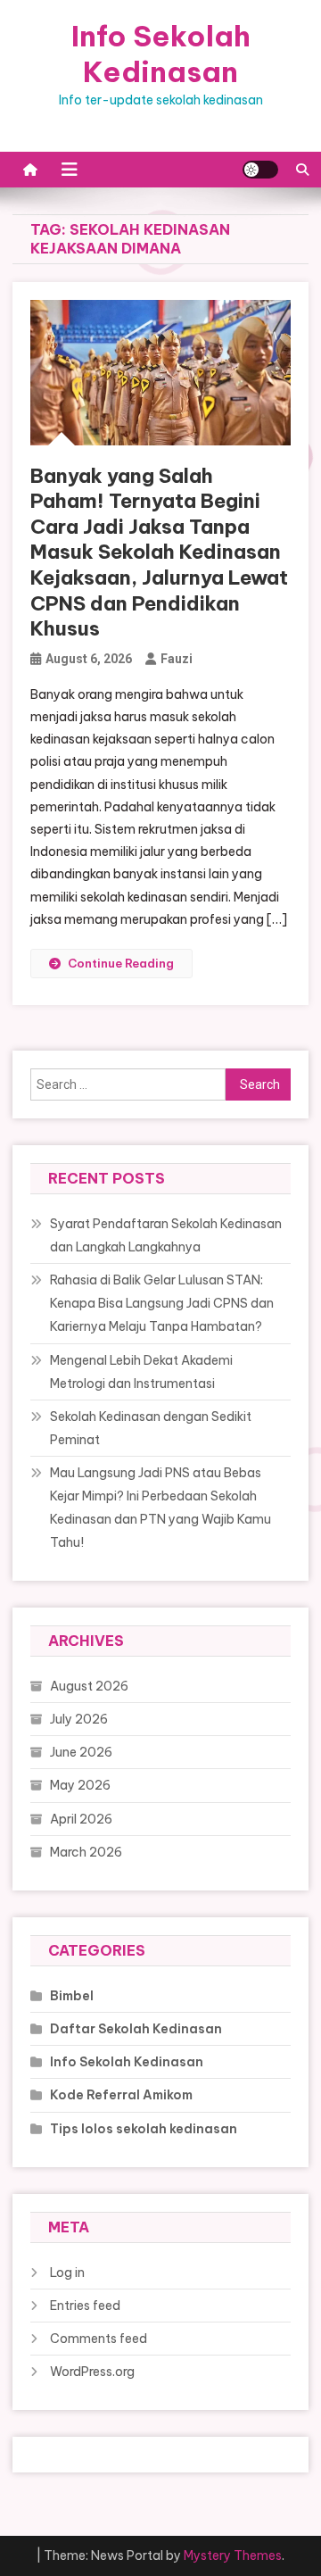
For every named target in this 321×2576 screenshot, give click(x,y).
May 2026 (80, 1785)
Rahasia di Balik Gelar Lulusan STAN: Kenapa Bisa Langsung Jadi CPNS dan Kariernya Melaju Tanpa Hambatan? (162, 1303)
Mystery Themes (233, 2555)
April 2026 (81, 1819)
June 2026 (81, 1752)
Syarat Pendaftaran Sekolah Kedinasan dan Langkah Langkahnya (166, 1235)
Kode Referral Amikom (121, 2095)
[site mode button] (260, 170)
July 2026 (79, 1719)
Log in (67, 2273)
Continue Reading (121, 963)
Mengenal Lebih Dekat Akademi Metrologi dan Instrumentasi (141, 1372)
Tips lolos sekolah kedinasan (144, 2129)
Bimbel (72, 1996)
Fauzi (177, 659)
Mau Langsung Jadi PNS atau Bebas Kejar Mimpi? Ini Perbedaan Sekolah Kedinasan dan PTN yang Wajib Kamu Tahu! (160, 1508)
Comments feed (99, 2339)
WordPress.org (92, 2372)
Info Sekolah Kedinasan (161, 54)
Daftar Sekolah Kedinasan (136, 2029)
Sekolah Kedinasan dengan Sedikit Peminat (151, 1428)
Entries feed (85, 2306)
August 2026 (89, 1686)
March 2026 (86, 1852)
